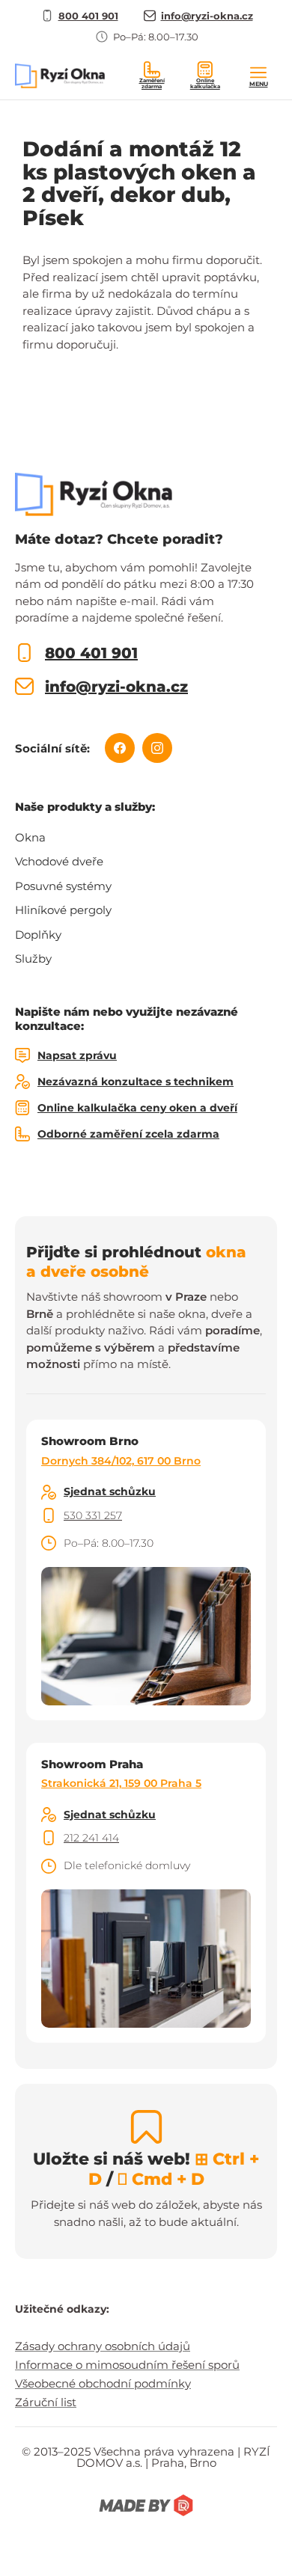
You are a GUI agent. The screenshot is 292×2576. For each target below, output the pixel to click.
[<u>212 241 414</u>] (49, 1838)
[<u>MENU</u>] (258, 73)
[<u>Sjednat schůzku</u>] (49, 1492)
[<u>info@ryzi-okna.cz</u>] (24, 686)
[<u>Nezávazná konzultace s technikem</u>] (22, 1082)
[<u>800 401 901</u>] (24, 653)
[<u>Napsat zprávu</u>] (22, 1055)
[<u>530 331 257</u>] (49, 1515)
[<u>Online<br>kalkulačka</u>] (205, 70)
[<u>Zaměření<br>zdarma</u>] (152, 70)
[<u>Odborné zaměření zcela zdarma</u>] (22, 1134)
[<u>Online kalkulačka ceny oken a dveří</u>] (22, 1108)
